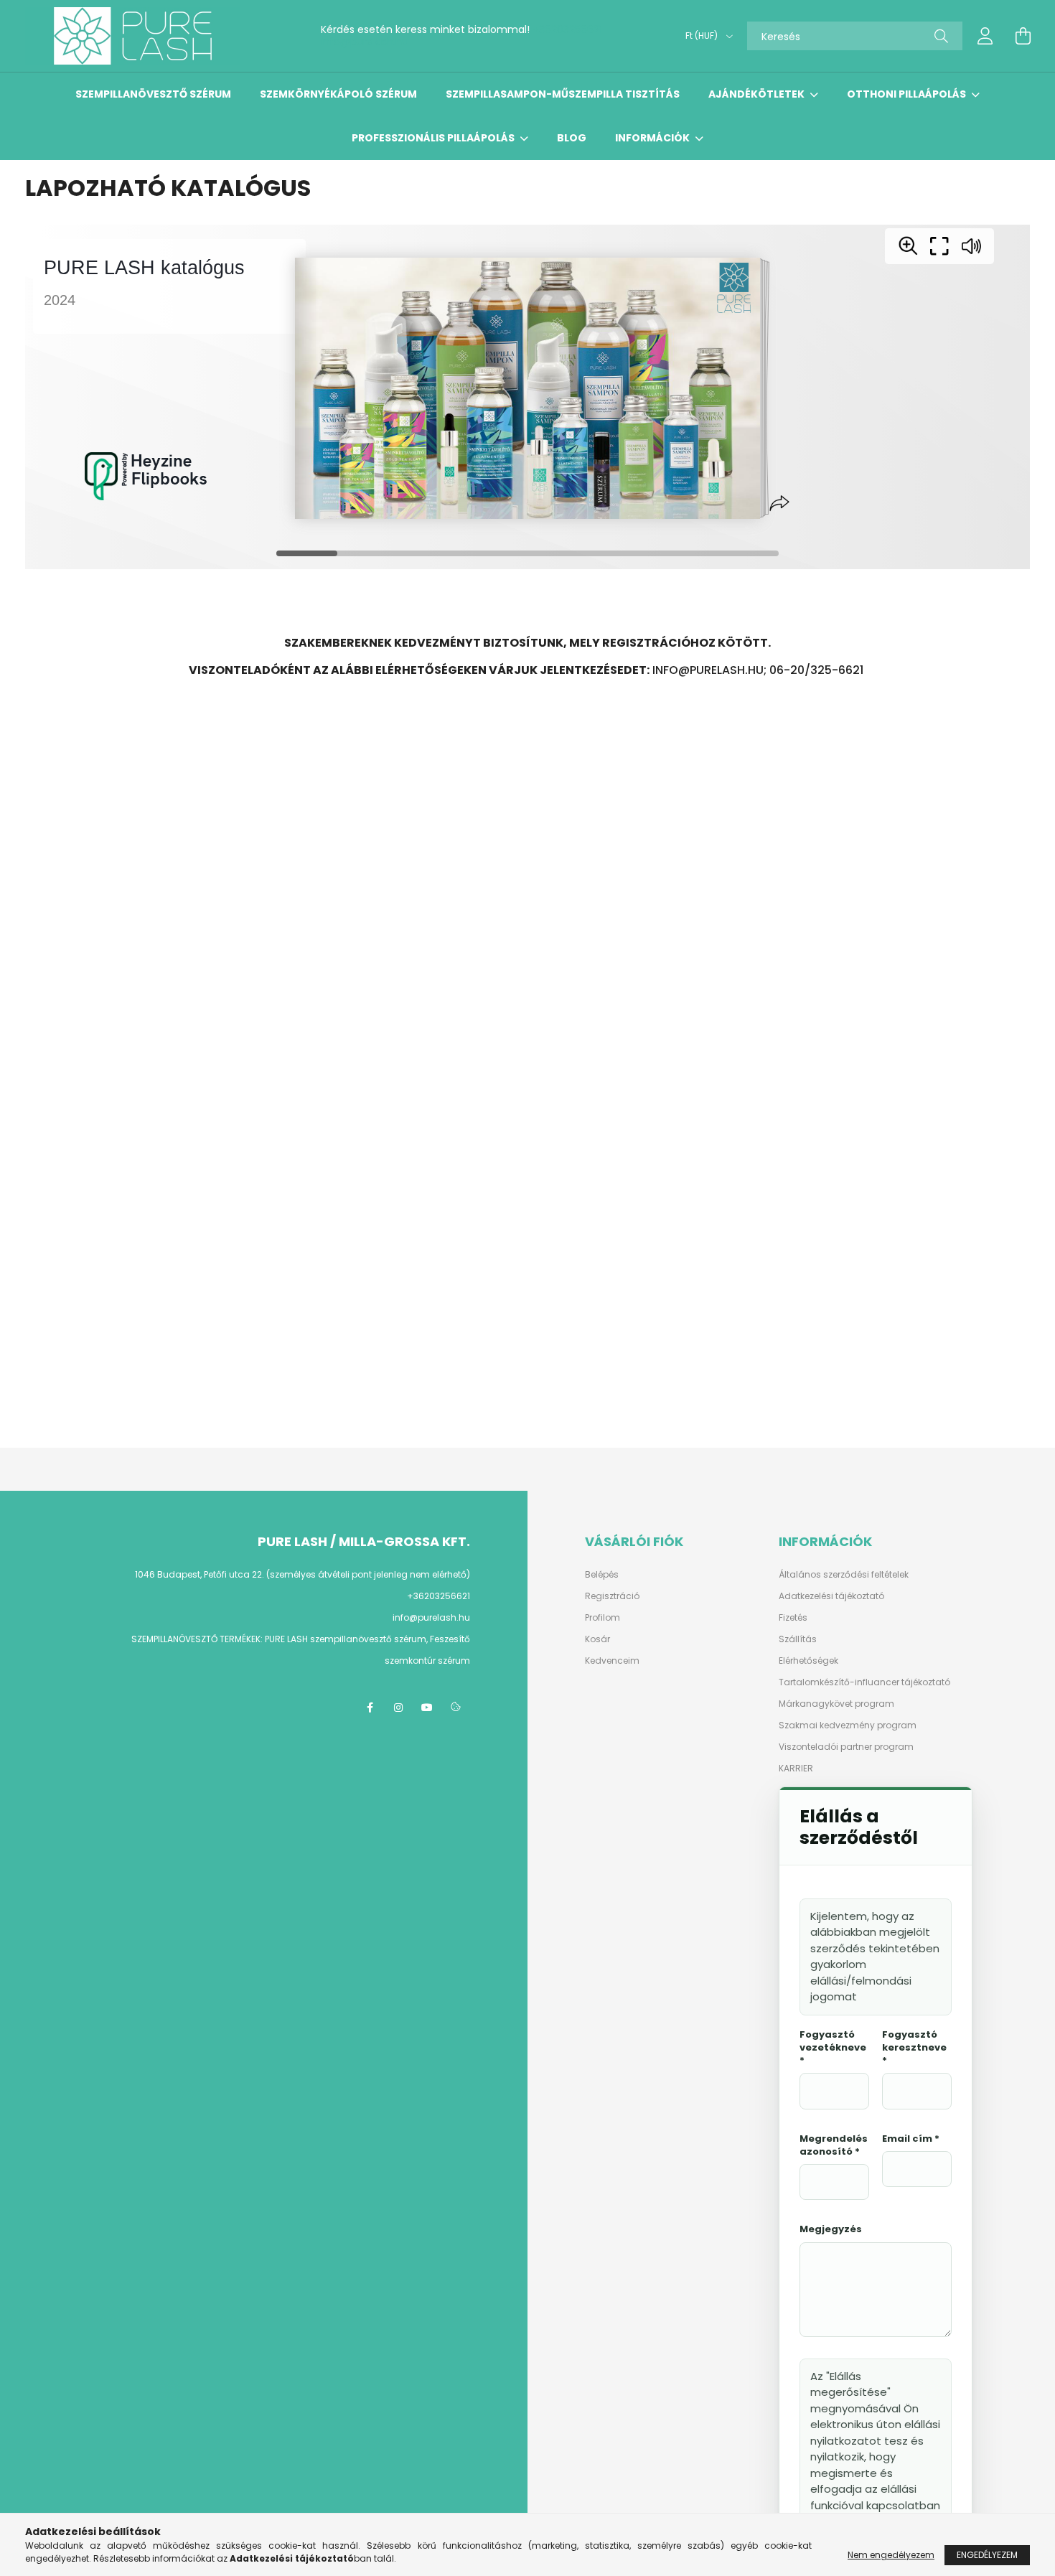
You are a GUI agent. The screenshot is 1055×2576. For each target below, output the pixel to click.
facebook (370, 1708)
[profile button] (985, 36)
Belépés (602, 1575)
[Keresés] (941, 36)
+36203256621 (567, 29)
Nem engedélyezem (891, 2555)
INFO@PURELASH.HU (708, 670)
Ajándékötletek (758, 94)
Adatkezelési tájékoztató (831, 1596)
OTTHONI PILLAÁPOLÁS (908, 94)
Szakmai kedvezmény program (848, 1725)
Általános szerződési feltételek (844, 1575)
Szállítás (798, 1639)
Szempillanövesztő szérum (153, 94)
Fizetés (793, 1618)
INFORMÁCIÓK (653, 138)
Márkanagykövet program (836, 1704)
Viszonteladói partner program (846, 1747)
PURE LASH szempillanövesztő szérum (346, 1639)
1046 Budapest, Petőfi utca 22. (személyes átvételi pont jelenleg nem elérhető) (303, 1574)
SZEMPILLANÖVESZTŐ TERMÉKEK (196, 1639)
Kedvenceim (612, 1661)
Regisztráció (612, 1596)
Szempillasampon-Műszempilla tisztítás (563, 94)
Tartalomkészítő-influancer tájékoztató (864, 1682)
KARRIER (796, 1769)
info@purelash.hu (365, 42)
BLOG (572, 138)
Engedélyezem (987, 2555)
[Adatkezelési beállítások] (456, 1708)
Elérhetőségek (808, 1661)
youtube (427, 1708)
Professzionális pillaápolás (434, 138)
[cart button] (1023, 36)
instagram (398, 1708)
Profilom (602, 1618)
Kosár (597, 1639)
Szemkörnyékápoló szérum (338, 94)
